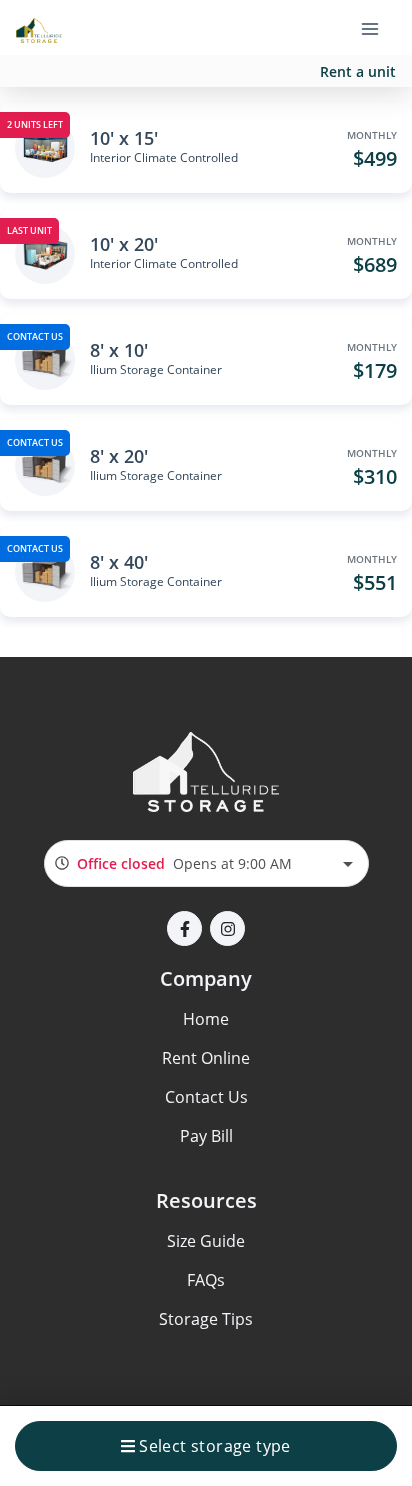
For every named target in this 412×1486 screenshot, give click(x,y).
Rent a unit (358, 71)
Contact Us (206, 1097)
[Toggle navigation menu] (378, 28)
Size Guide (206, 1241)
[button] (184, 928)
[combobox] (206, 863)
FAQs (206, 1280)
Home (206, 1019)
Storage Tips (206, 1319)
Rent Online (206, 1058)
